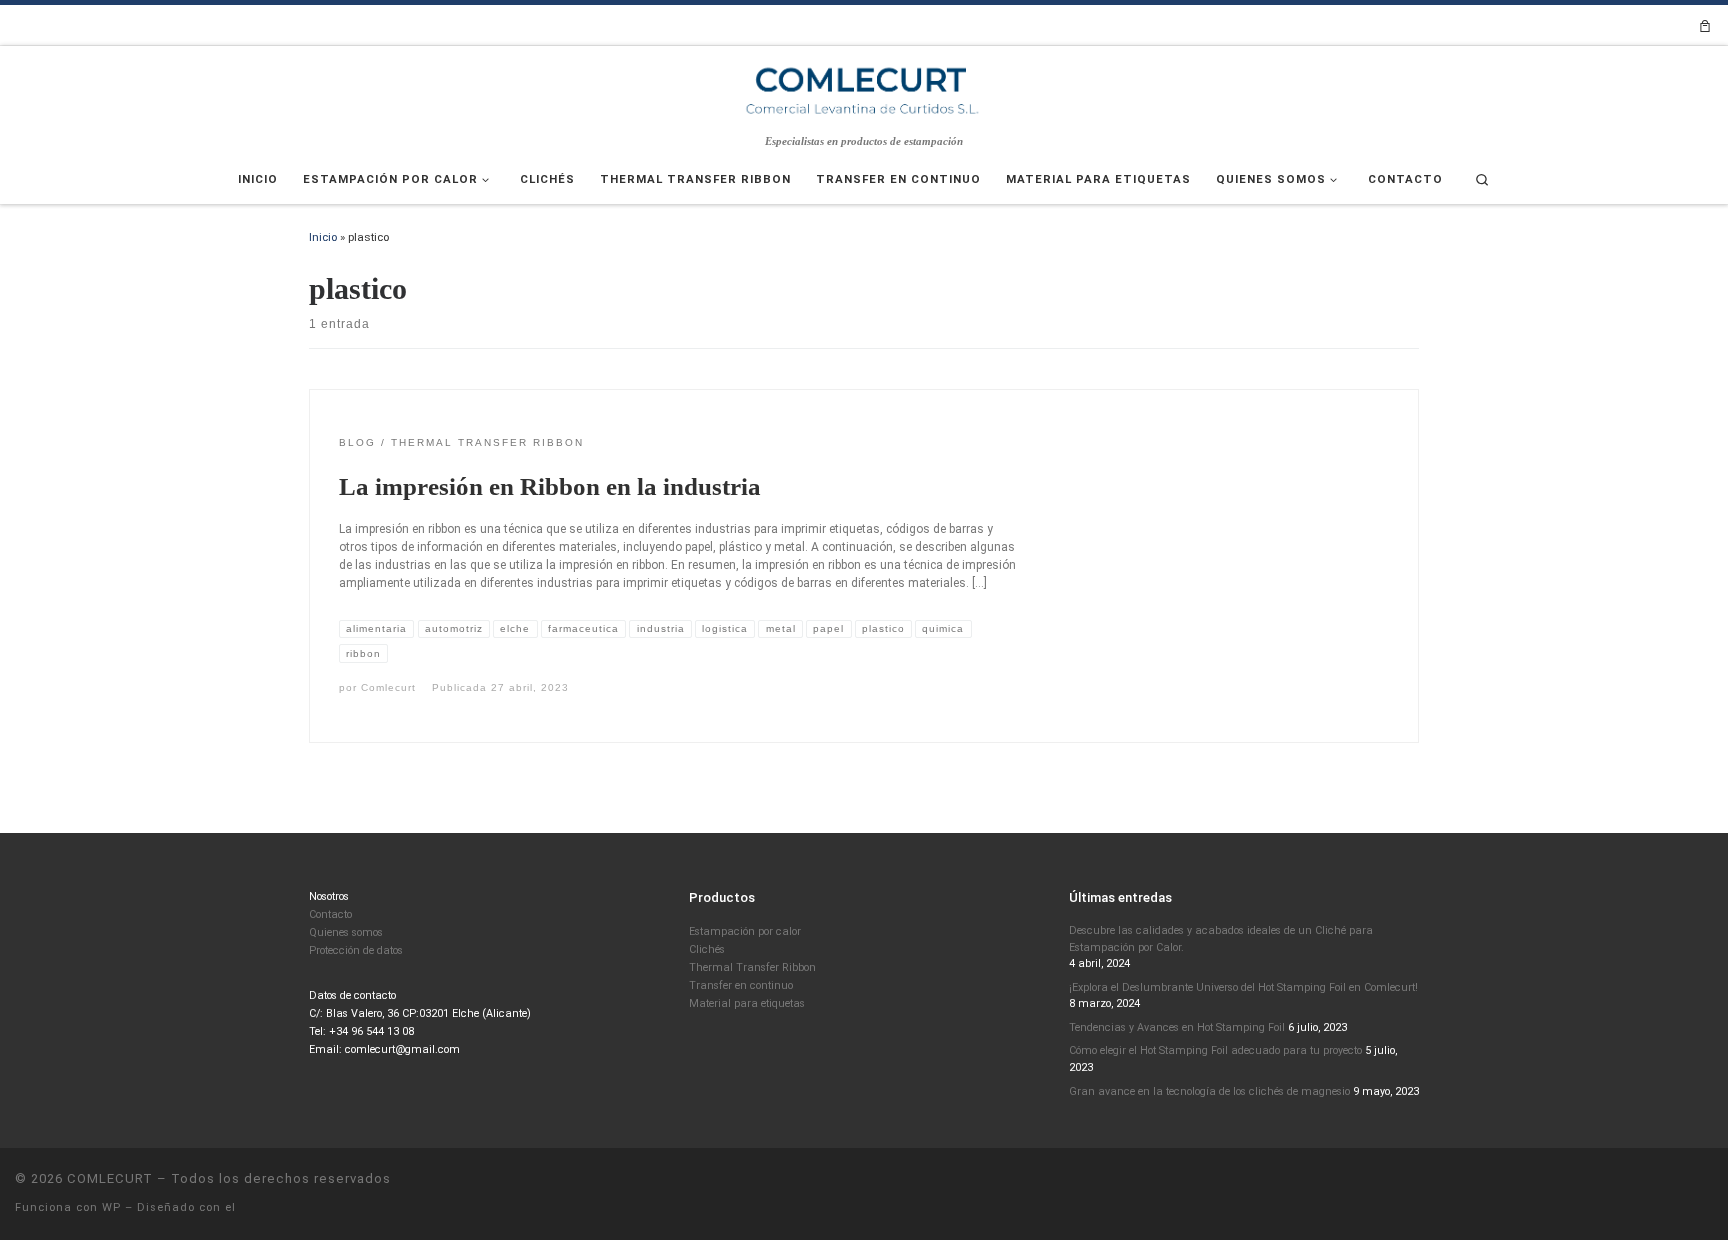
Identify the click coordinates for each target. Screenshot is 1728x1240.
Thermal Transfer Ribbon (752, 967)
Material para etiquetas (747, 1003)
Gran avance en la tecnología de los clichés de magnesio (1209, 1091)
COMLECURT (110, 1178)
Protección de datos (356, 950)
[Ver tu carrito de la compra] (1704, 25)
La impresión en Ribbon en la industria (550, 486)
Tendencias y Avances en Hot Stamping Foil (1177, 1027)
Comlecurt (388, 687)
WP (111, 1207)
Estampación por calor (745, 931)
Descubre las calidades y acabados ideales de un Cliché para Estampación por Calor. (1221, 939)
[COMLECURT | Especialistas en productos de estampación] (864, 89)
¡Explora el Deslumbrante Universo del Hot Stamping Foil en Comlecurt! (1243, 987)
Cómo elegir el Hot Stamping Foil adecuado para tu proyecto (1215, 1050)
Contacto (330, 914)
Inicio (323, 237)
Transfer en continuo (741, 985)
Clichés (707, 949)
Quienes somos (346, 932)
